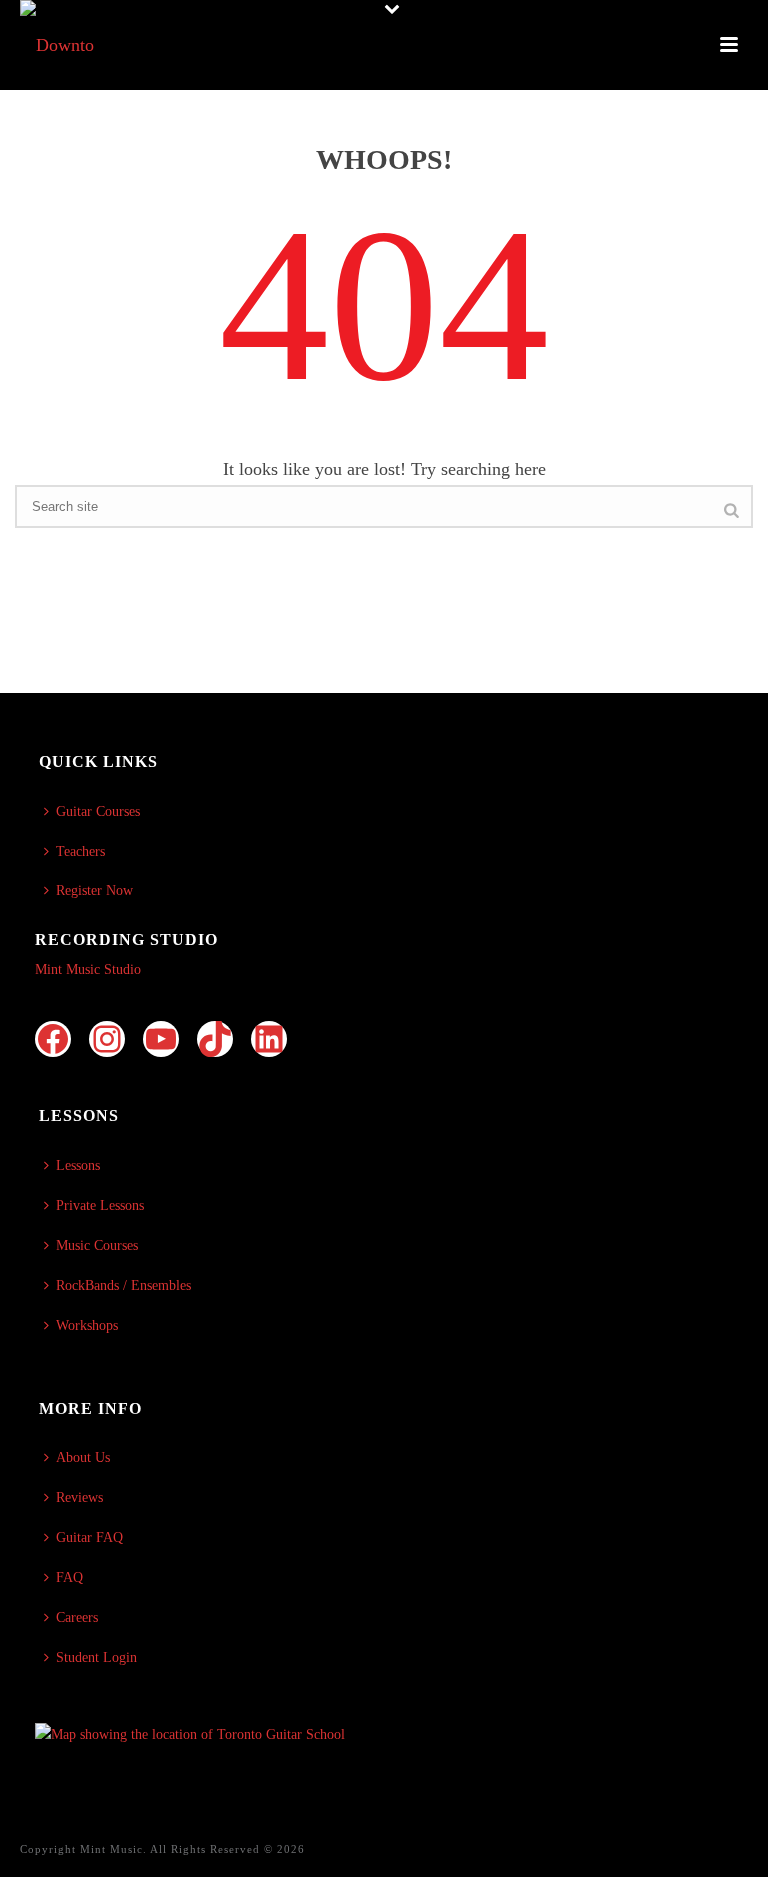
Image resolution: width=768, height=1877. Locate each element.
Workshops (87, 1325)
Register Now (94, 890)
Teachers (80, 851)
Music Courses (97, 1245)
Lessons (78, 1165)
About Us (83, 1457)
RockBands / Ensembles (123, 1285)
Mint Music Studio (88, 969)
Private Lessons (100, 1205)
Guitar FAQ (89, 1537)
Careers (77, 1617)
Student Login (96, 1657)
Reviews (79, 1497)
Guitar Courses (98, 811)
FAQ (69, 1577)
